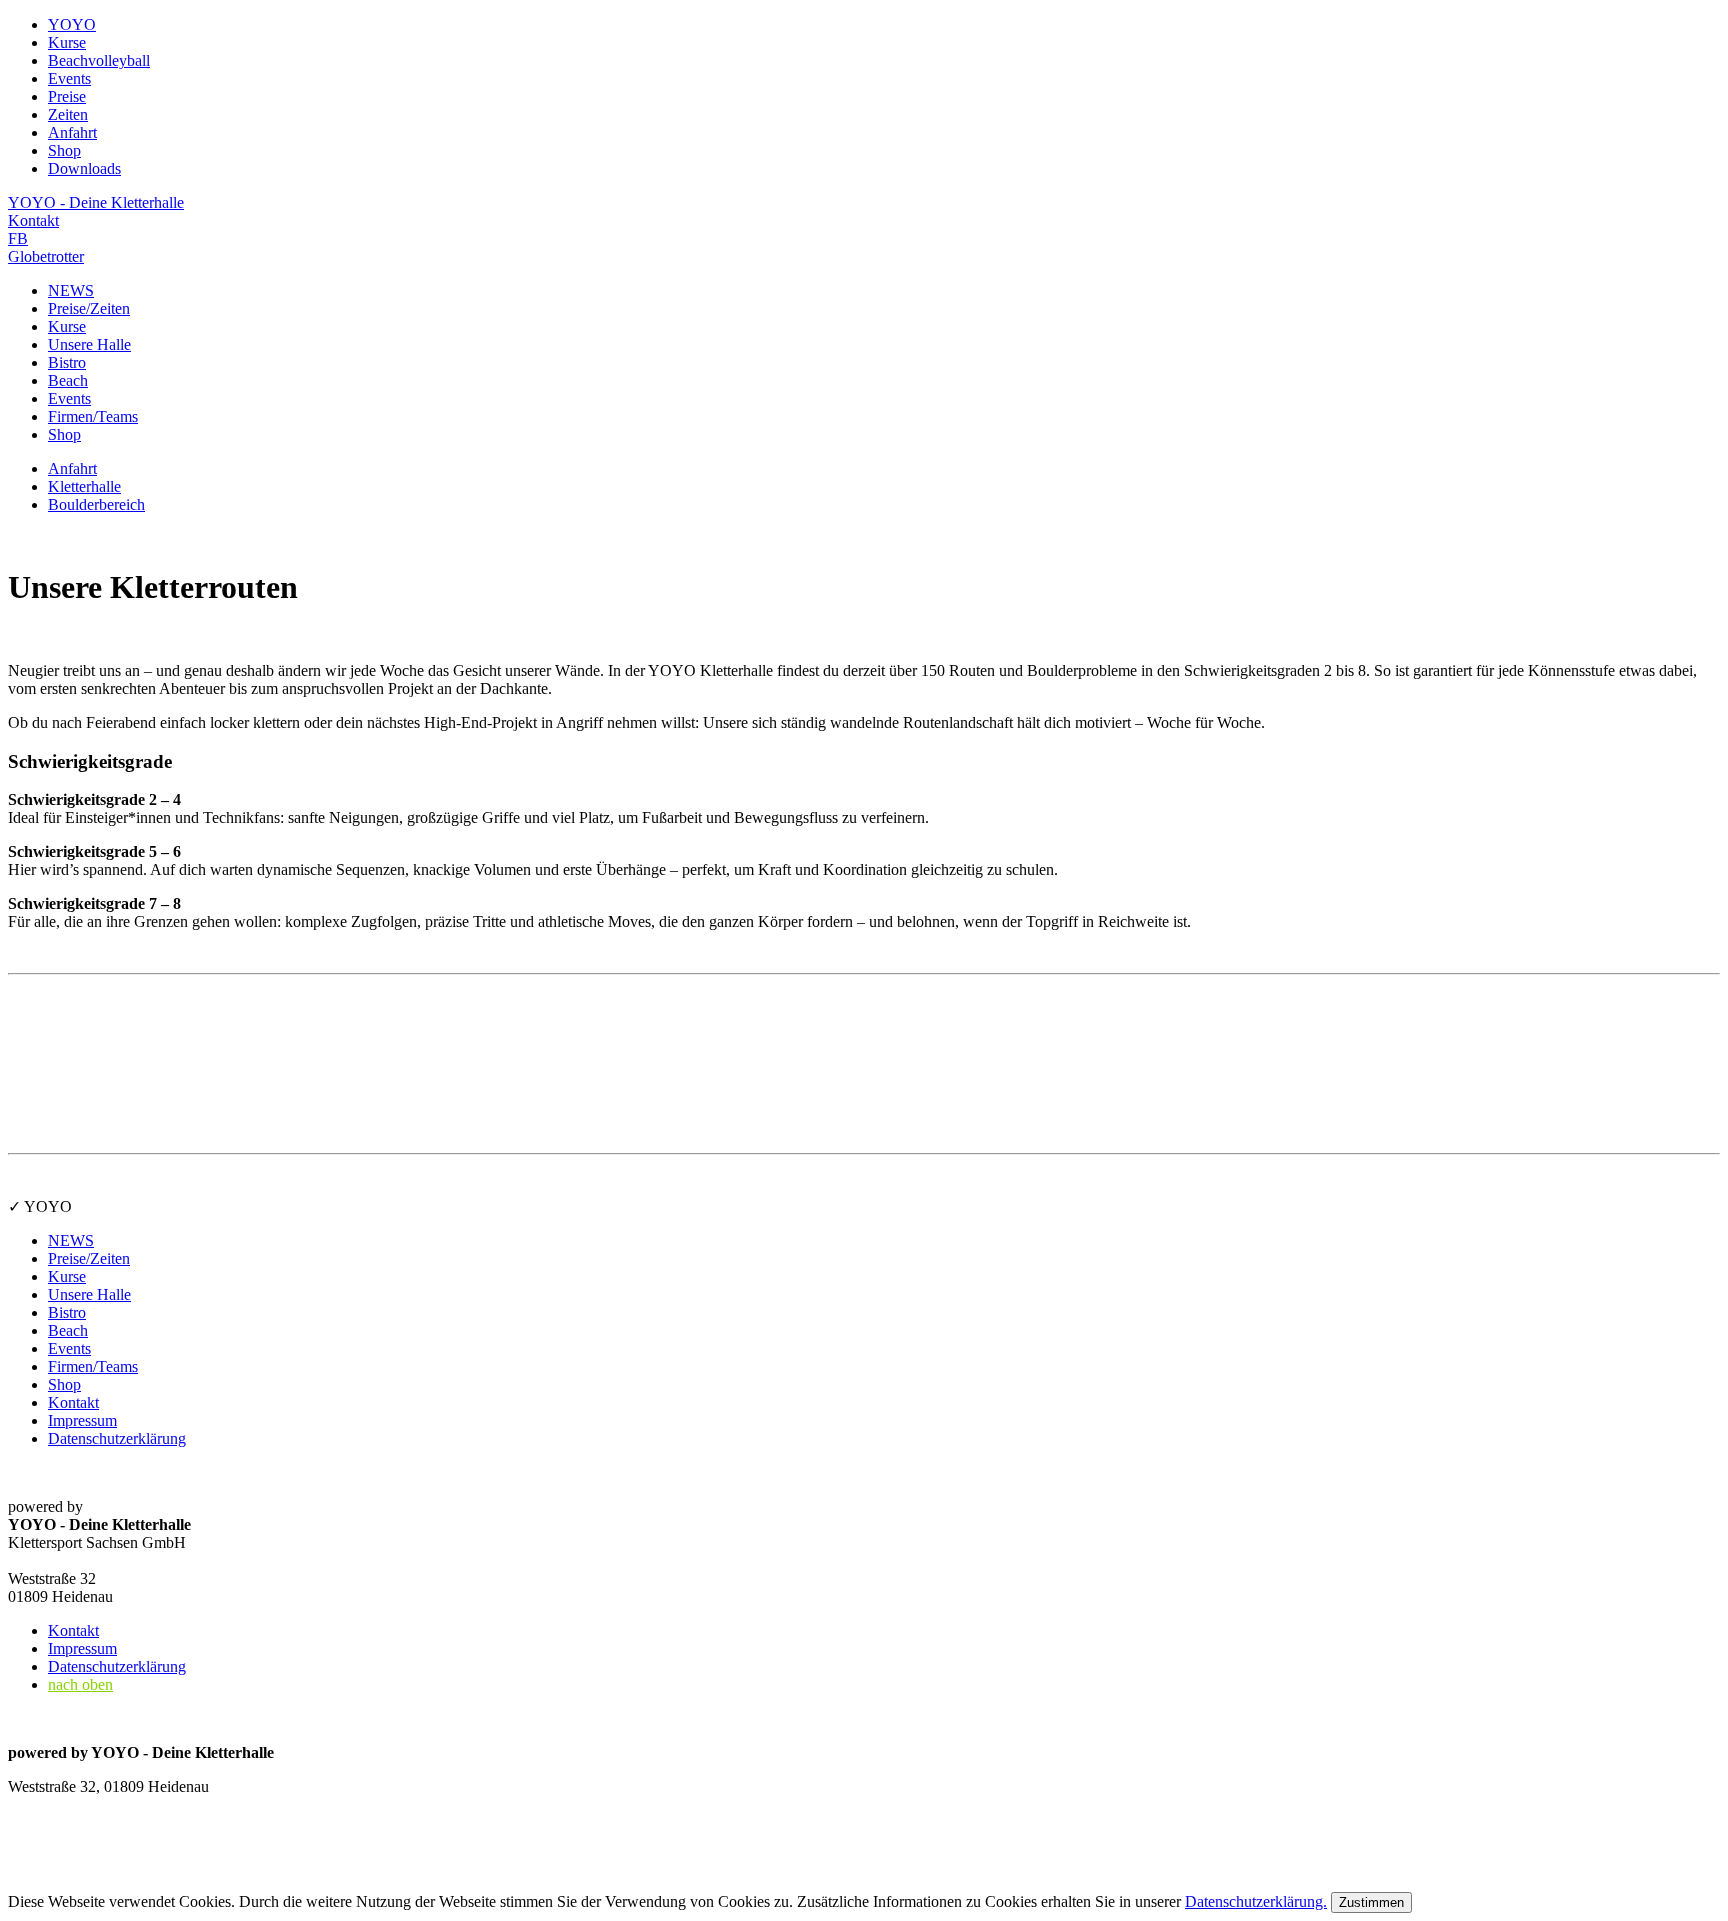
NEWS (71, 290)
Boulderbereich (96, 504)
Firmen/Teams (93, 416)
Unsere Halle (89, 344)
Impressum (82, 1420)
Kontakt (33, 220)
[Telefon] (33, 1859)
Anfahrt (72, 468)
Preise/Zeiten (89, 308)
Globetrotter (46, 256)
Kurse (67, 326)
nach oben (80, 1684)
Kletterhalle (84, 486)
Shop (64, 434)
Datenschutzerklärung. (1256, 1901)
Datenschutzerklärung (117, 1438)
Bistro (67, 362)
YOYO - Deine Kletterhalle (96, 202)
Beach (68, 380)
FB (18, 238)
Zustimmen (1371, 1902)
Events (69, 398)
